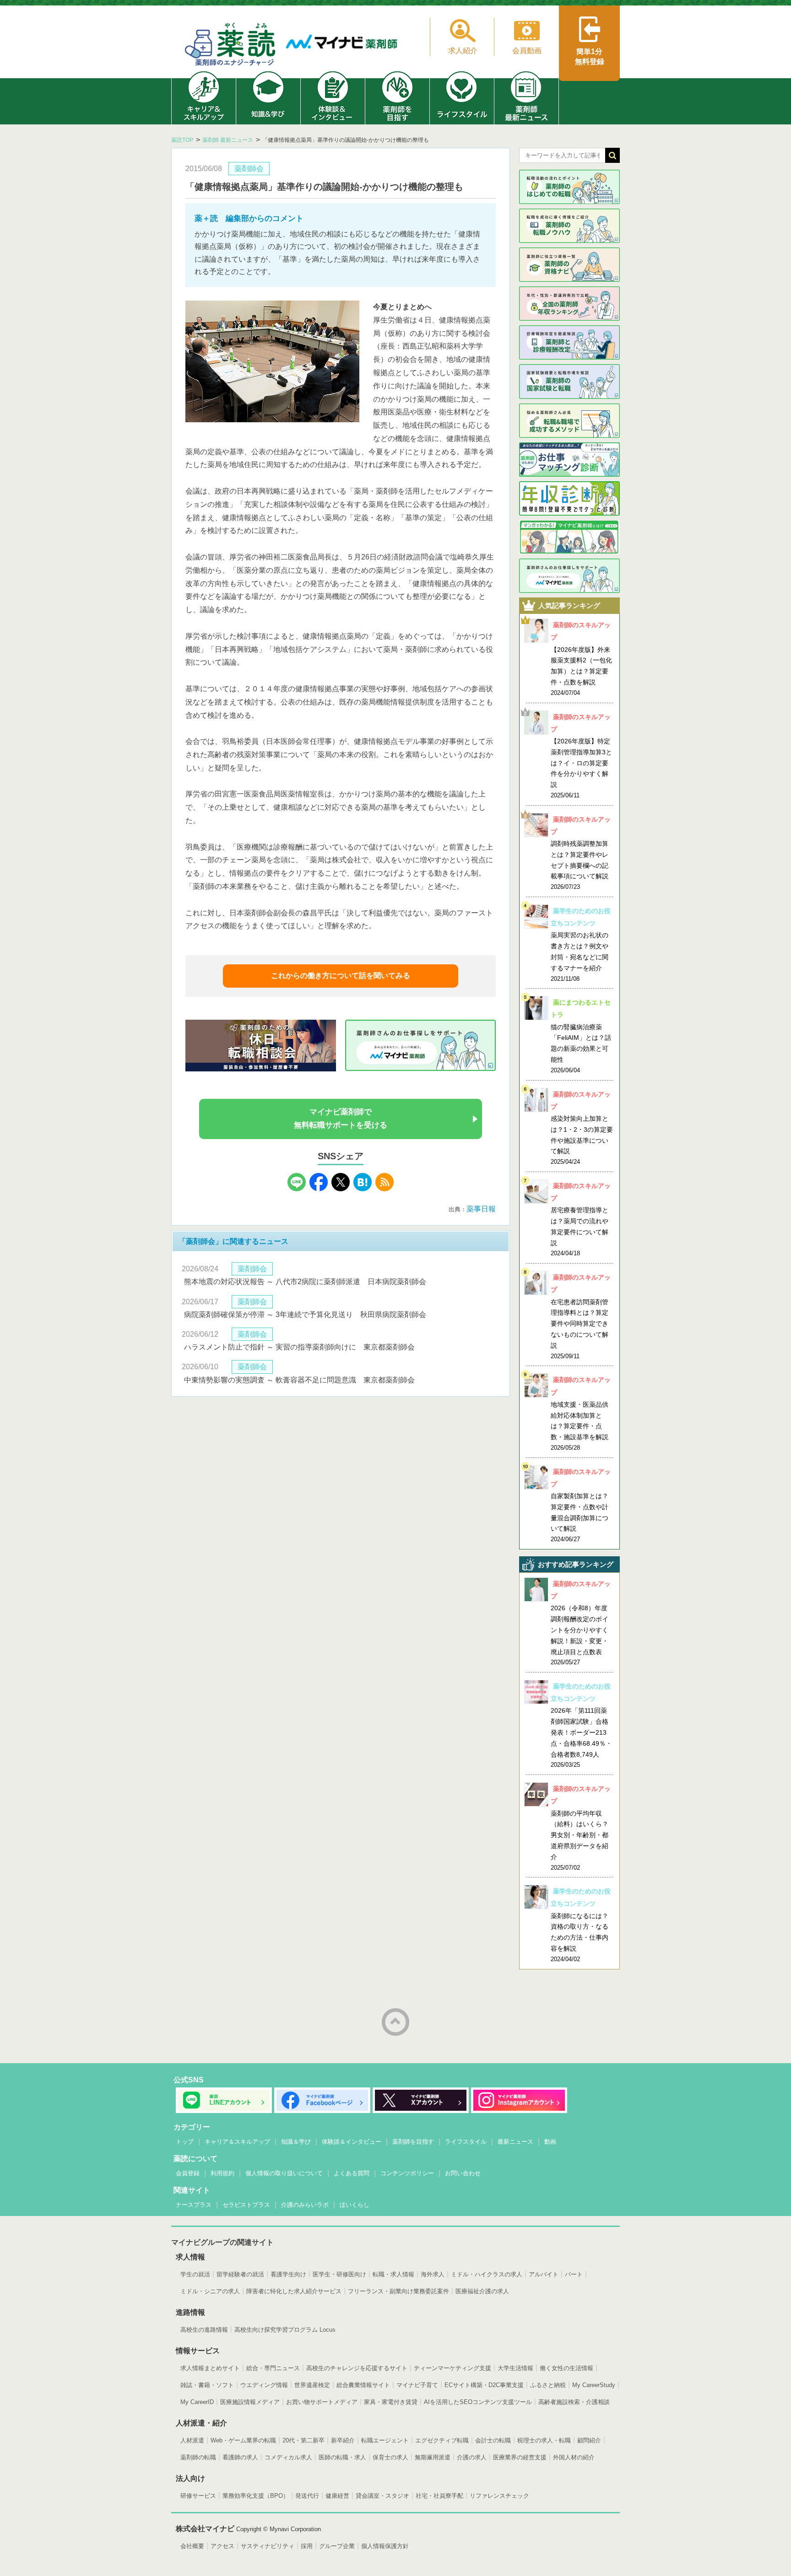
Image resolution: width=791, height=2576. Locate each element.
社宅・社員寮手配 (439, 2496)
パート (574, 2274)
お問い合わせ (463, 2173)
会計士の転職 (493, 2440)
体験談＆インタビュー (352, 2142)
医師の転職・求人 (342, 2457)
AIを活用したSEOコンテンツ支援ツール (478, 2402)
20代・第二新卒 (303, 2440)
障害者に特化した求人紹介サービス (294, 2291)
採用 (307, 2546)
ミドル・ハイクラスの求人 (487, 2274)
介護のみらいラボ (305, 2205)
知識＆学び (296, 2142)
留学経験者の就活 (240, 2274)
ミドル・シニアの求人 (210, 2291)
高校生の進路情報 (204, 2330)
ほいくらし (355, 2205)
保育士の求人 (390, 2457)
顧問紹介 (589, 2440)
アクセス (222, 2546)
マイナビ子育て (417, 2385)
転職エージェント (385, 2440)
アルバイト (544, 2274)
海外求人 (433, 2274)
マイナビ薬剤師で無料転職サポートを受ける (341, 1119)
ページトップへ (395, 2022)
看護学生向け (288, 2274)
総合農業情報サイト (363, 2385)
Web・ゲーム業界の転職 (243, 2440)
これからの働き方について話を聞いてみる (341, 976)
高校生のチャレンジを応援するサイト (357, 2368)
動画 (550, 2142)
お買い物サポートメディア (322, 2402)
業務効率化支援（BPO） (256, 2496)
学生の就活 (195, 2274)
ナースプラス (194, 2205)
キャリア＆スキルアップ (237, 2142)
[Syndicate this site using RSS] (385, 1189)
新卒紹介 (343, 2440)
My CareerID (197, 2402)
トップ (185, 2142)
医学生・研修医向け (339, 2274)
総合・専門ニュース (273, 2368)
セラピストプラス (246, 2205)
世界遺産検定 (312, 2385)
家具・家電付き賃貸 (391, 2402)
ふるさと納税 (548, 2385)
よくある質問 (352, 2173)
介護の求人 (472, 2457)
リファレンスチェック (499, 2496)
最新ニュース (515, 2142)
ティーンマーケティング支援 (452, 2368)
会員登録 (188, 2173)
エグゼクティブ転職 (442, 2440)
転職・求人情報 (393, 2274)
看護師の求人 (240, 2457)
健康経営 (337, 2496)
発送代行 (307, 2496)
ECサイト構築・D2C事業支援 (484, 2385)
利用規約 (222, 2173)
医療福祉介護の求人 (482, 2291)
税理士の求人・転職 (544, 2440)
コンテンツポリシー (407, 2173)
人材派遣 (192, 2440)
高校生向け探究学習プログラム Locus (285, 2330)
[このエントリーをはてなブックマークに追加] (363, 1189)
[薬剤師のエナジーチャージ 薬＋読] (231, 46)
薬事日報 (481, 1209)
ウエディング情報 (264, 2385)
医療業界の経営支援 (520, 2457)
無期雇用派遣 (433, 2457)
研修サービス (198, 2496)
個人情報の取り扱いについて (284, 2173)
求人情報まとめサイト (210, 2368)
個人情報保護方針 (385, 2546)
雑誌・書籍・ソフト (207, 2385)
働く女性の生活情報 (566, 2368)
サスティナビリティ (268, 2546)
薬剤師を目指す (413, 2142)
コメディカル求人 (288, 2457)
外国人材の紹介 (574, 2457)
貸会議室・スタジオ (382, 2496)
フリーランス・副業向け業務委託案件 (398, 2291)
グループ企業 (337, 2546)
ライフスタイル (466, 2142)
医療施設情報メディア (250, 2402)
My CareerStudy (594, 2385)
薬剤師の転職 (198, 2457)
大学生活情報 (515, 2368)
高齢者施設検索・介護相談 (574, 2402)
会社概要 (192, 2546)
